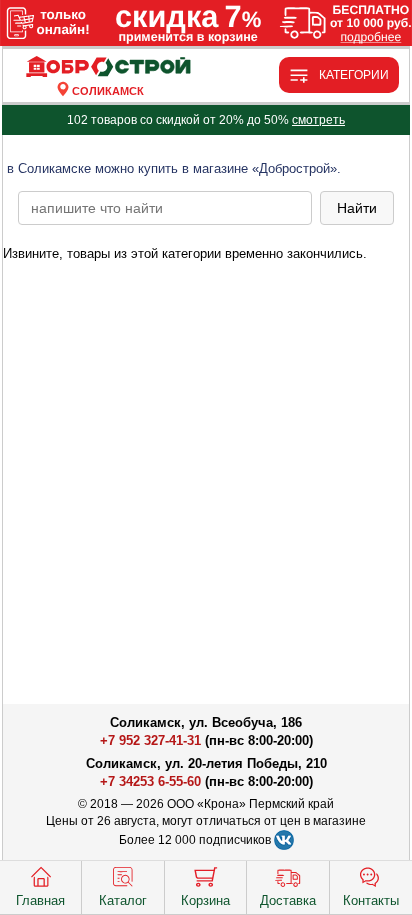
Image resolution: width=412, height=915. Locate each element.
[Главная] (108, 67)
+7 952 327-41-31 (150, 740)
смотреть (318, 120)
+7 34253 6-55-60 (150, 781)
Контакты (371, 900)
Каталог (123, 900)
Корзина (205, 900)
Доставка (288, 900)
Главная (40, 900)
